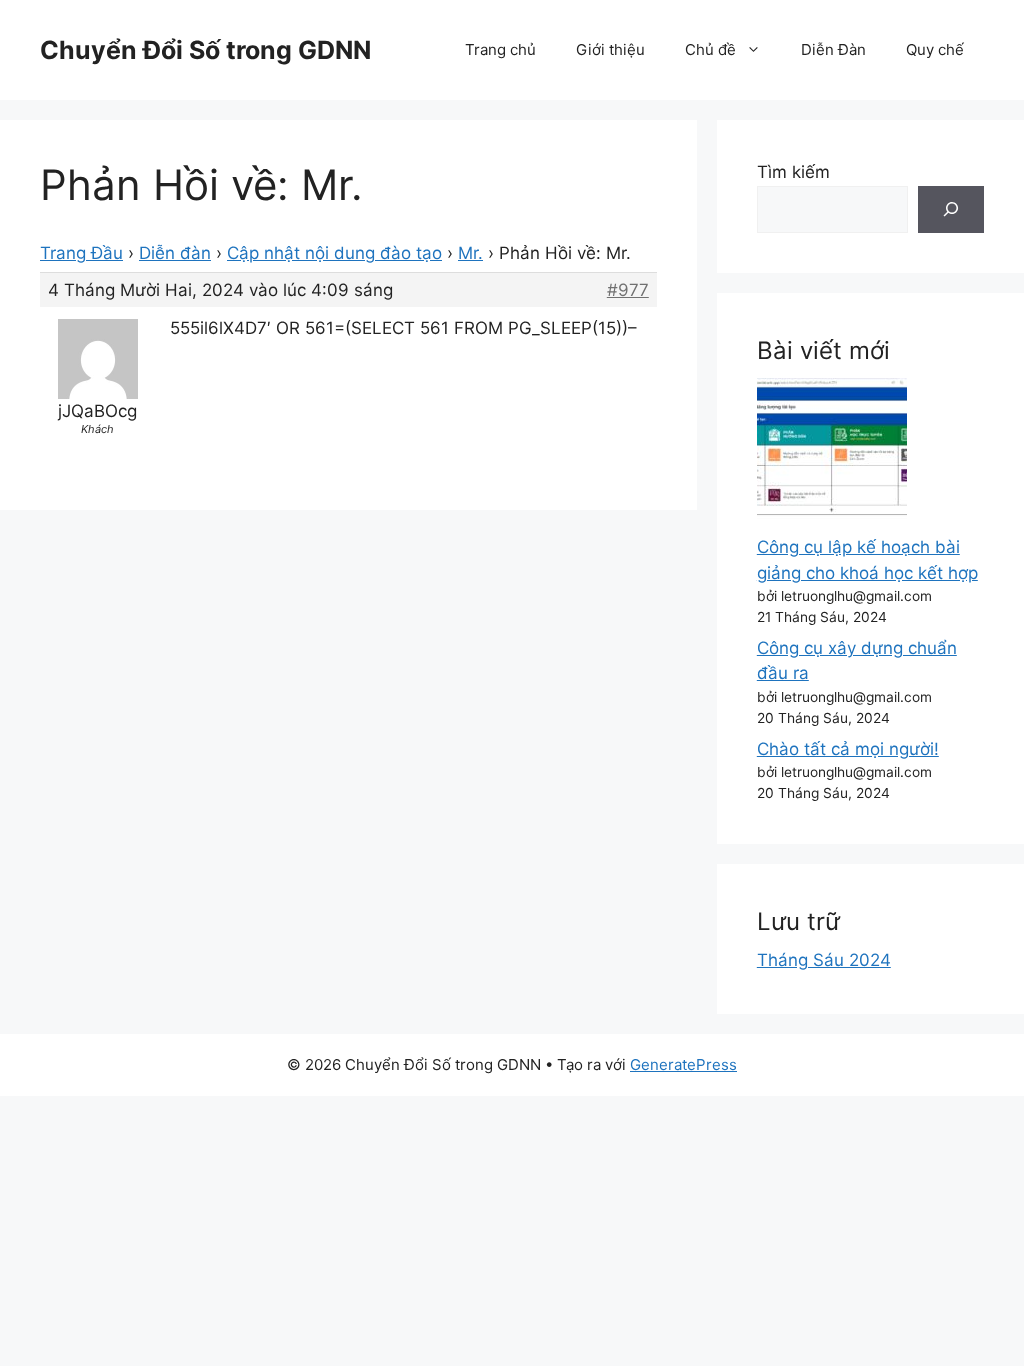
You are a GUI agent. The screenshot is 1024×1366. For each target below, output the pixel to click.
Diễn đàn (175, 253)
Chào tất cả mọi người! (848, 749)
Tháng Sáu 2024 (824, 960)
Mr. (470, 253)
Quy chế (935, 49)
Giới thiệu (610, 49)
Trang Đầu (81, 253)
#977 (628, 290)
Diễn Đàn (833, 49)
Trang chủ (500, 49)
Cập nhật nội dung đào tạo (334, 253)
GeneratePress (683, 1064)
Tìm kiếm (793, 172)
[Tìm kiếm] (951, 210)
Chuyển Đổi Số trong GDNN (205, 50)
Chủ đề (710, 49)
